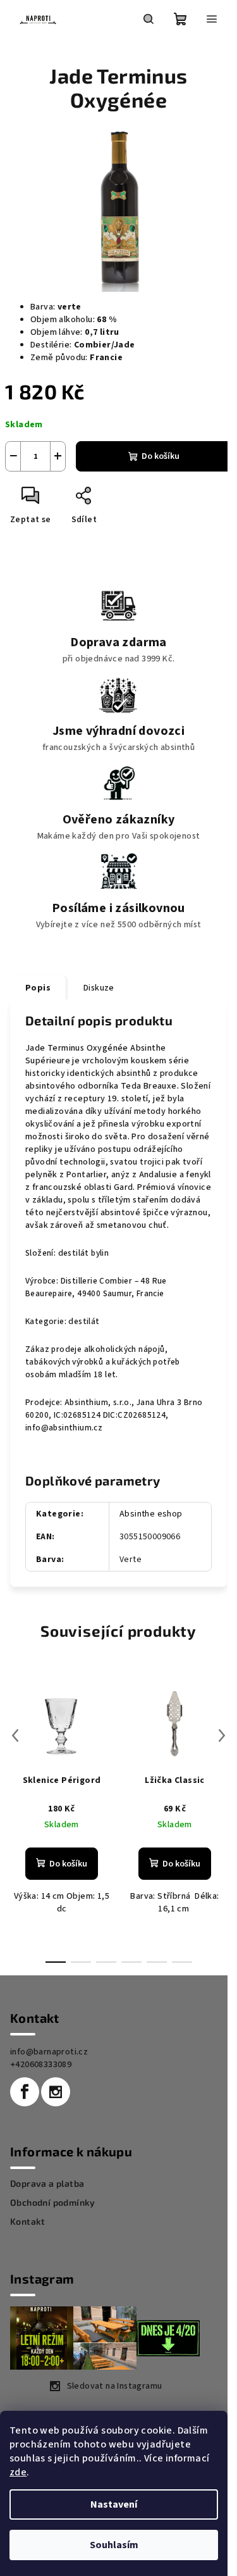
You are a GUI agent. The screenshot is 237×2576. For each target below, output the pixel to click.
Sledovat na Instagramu (115, 2386)
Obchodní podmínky (53, 2203)
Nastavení (114, 2504)
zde (18, 2472)
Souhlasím (114, 2545)
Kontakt (28, 2222)
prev (15, 1735)
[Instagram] (56, 2092)
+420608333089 (41, 2065)
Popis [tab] (38, 988)
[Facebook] (25, 2092)
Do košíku (161, 456)
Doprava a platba (47, 2184)
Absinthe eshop (151, 1514)
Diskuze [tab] (99, 988)
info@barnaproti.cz (49, 2052)
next (222, 1735)
